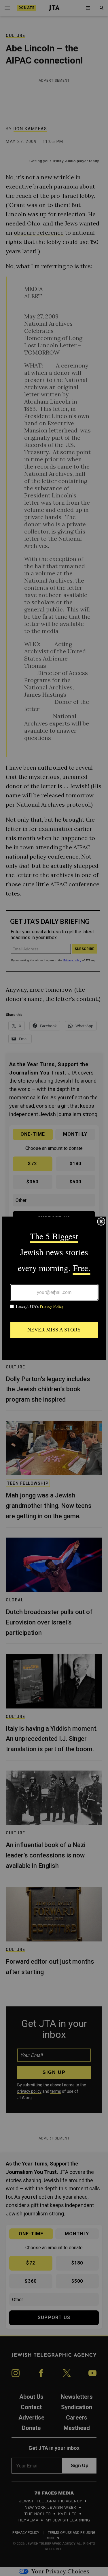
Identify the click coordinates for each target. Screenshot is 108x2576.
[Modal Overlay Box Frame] (54, 1288)
